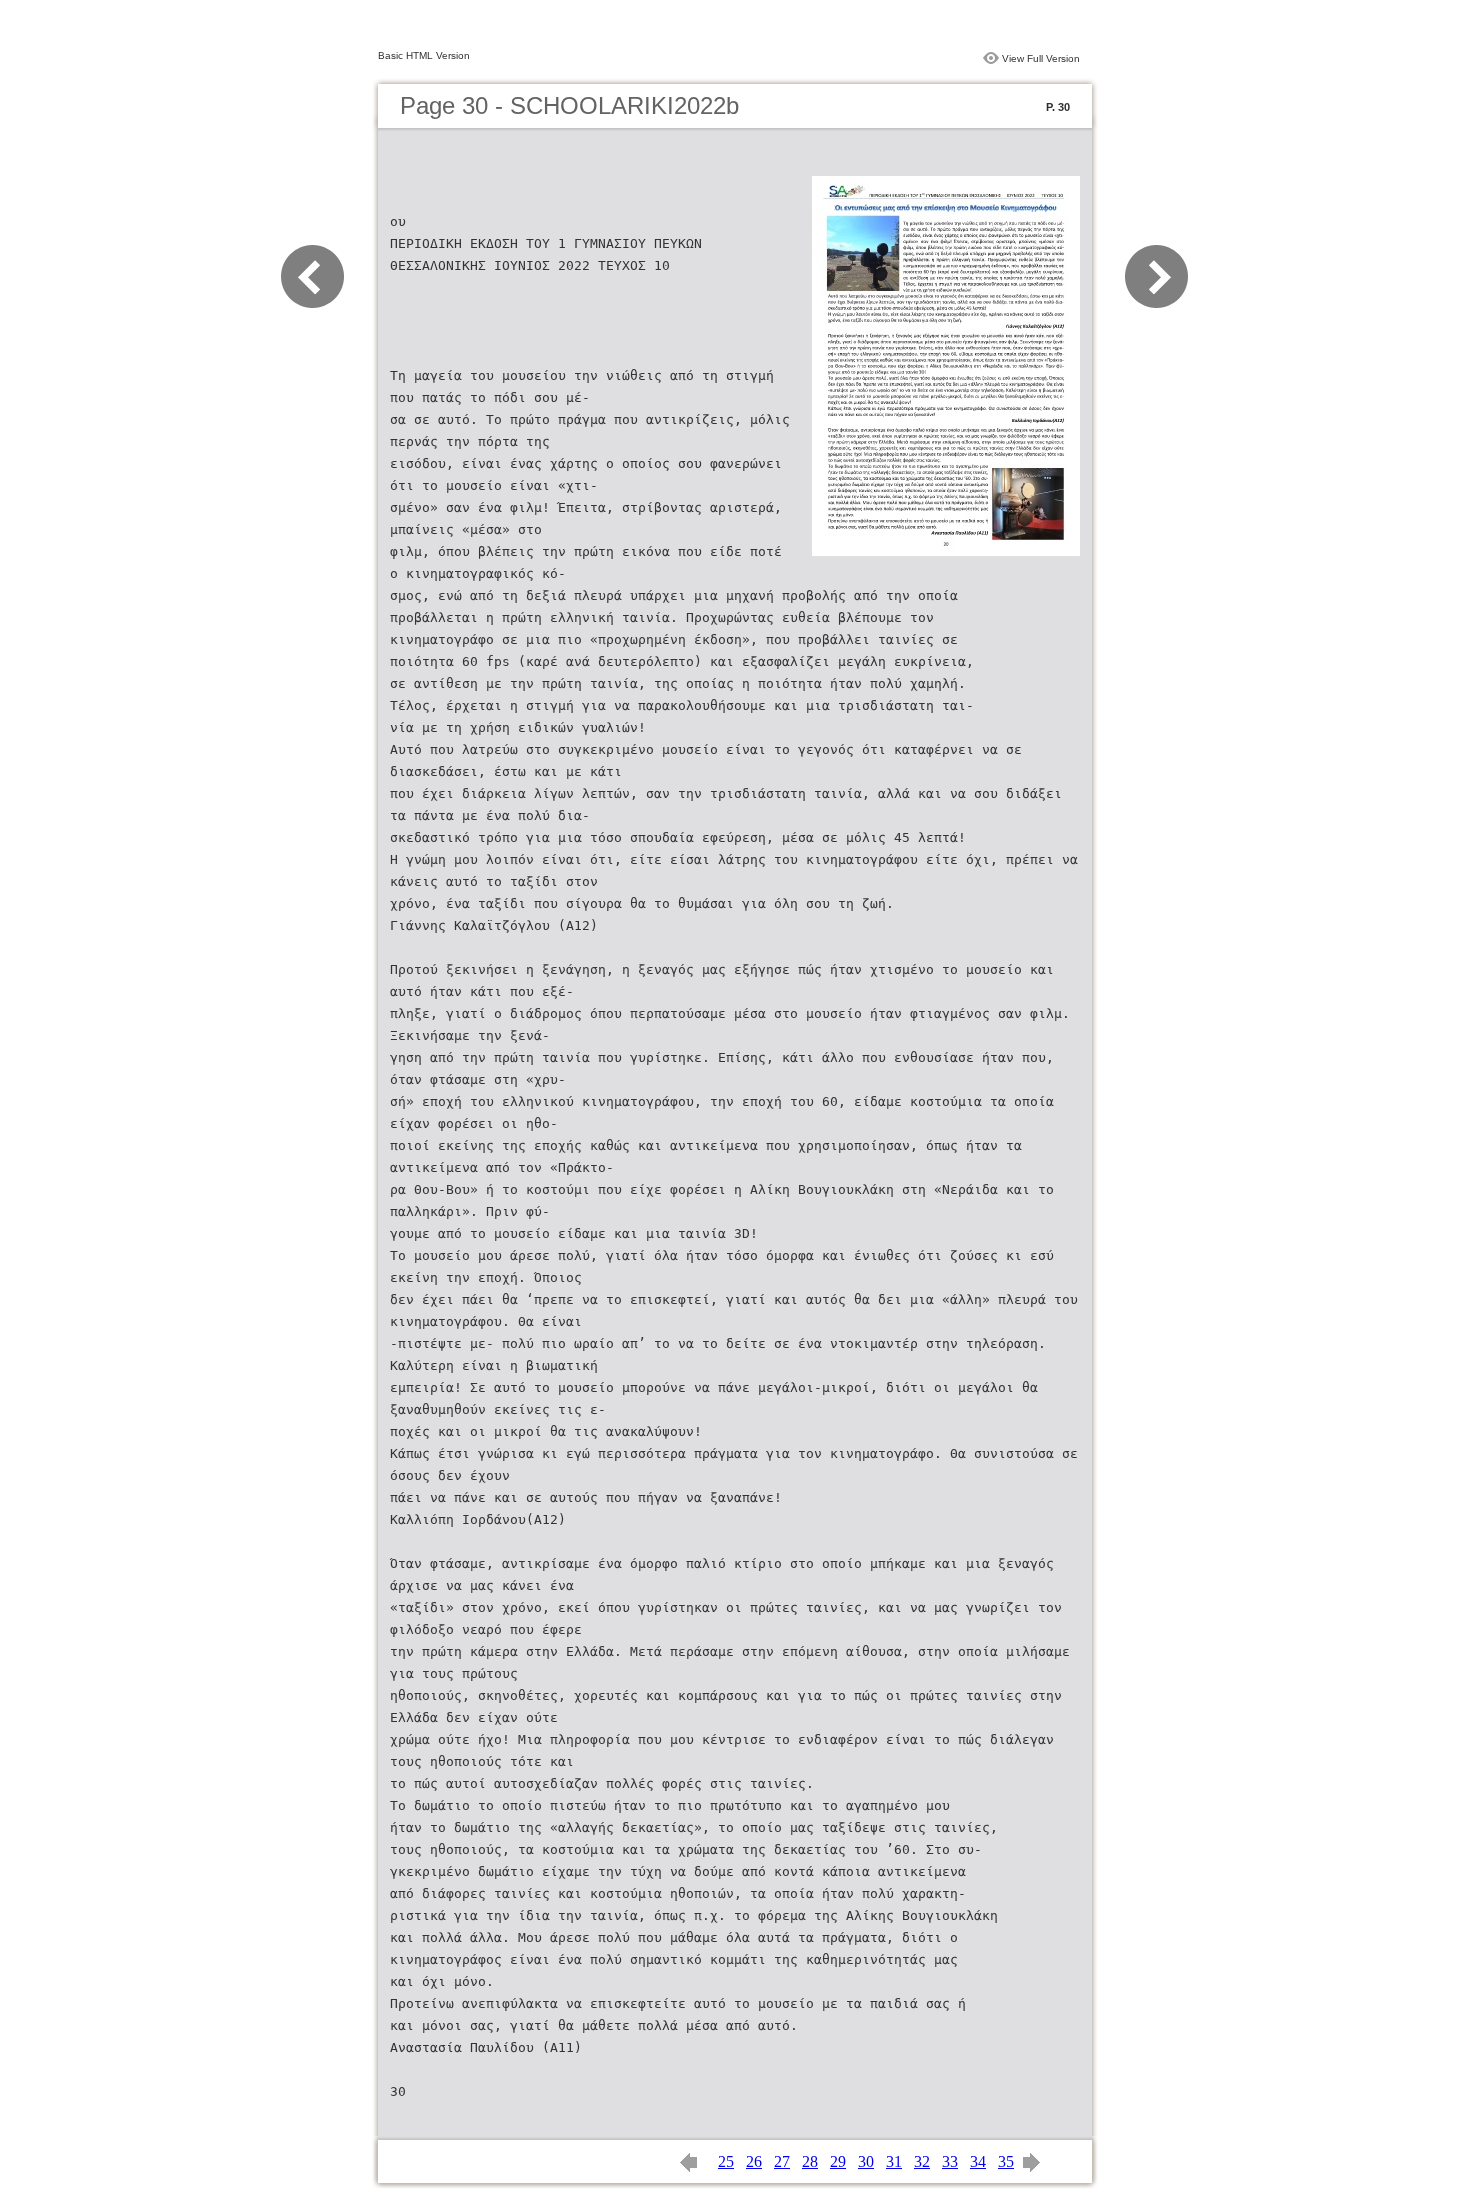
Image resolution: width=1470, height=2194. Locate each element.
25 (726, 2161)
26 (754, 2161)
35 (1006, 2161)
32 (922, 2161)
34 (978, 2161)
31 (894, 2161)
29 (838, 2161)
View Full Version (1041, 58)
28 (810, 2161)
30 (866, 2161)
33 (950, 2161)
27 (782, 2161)
